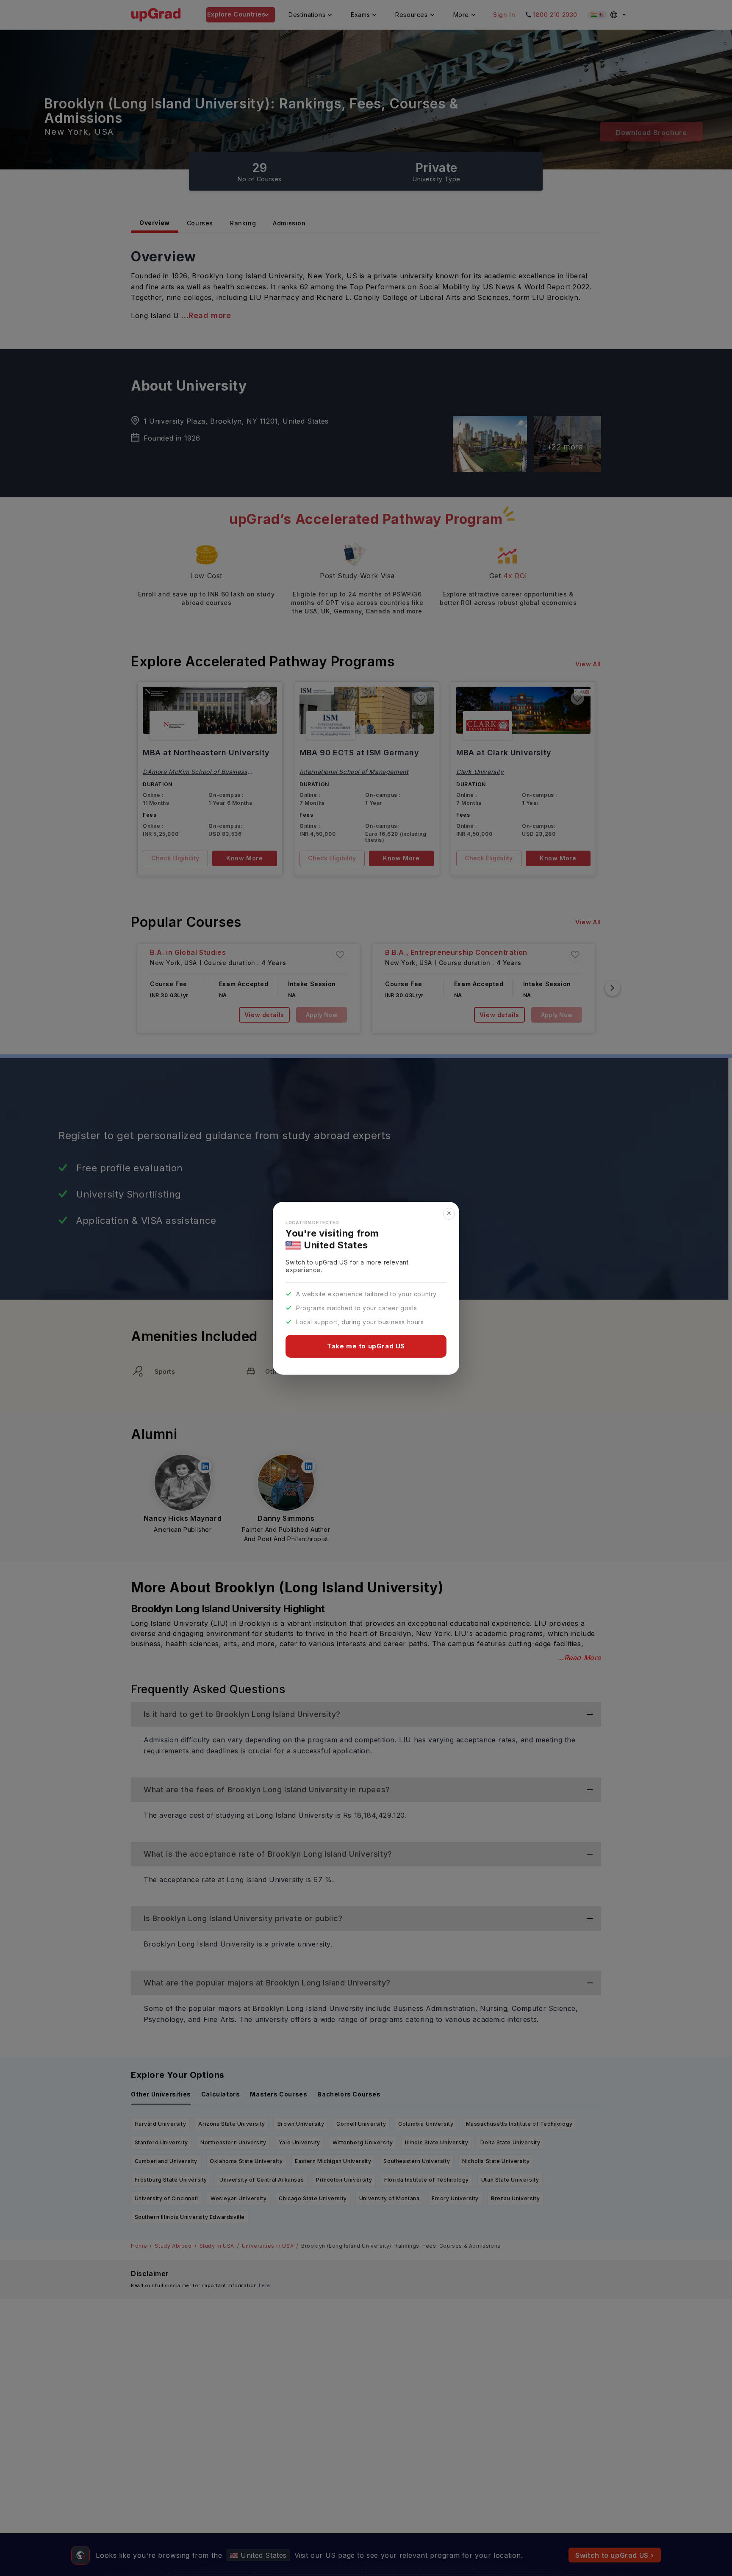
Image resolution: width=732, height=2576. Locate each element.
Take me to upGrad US (366, 1346)
